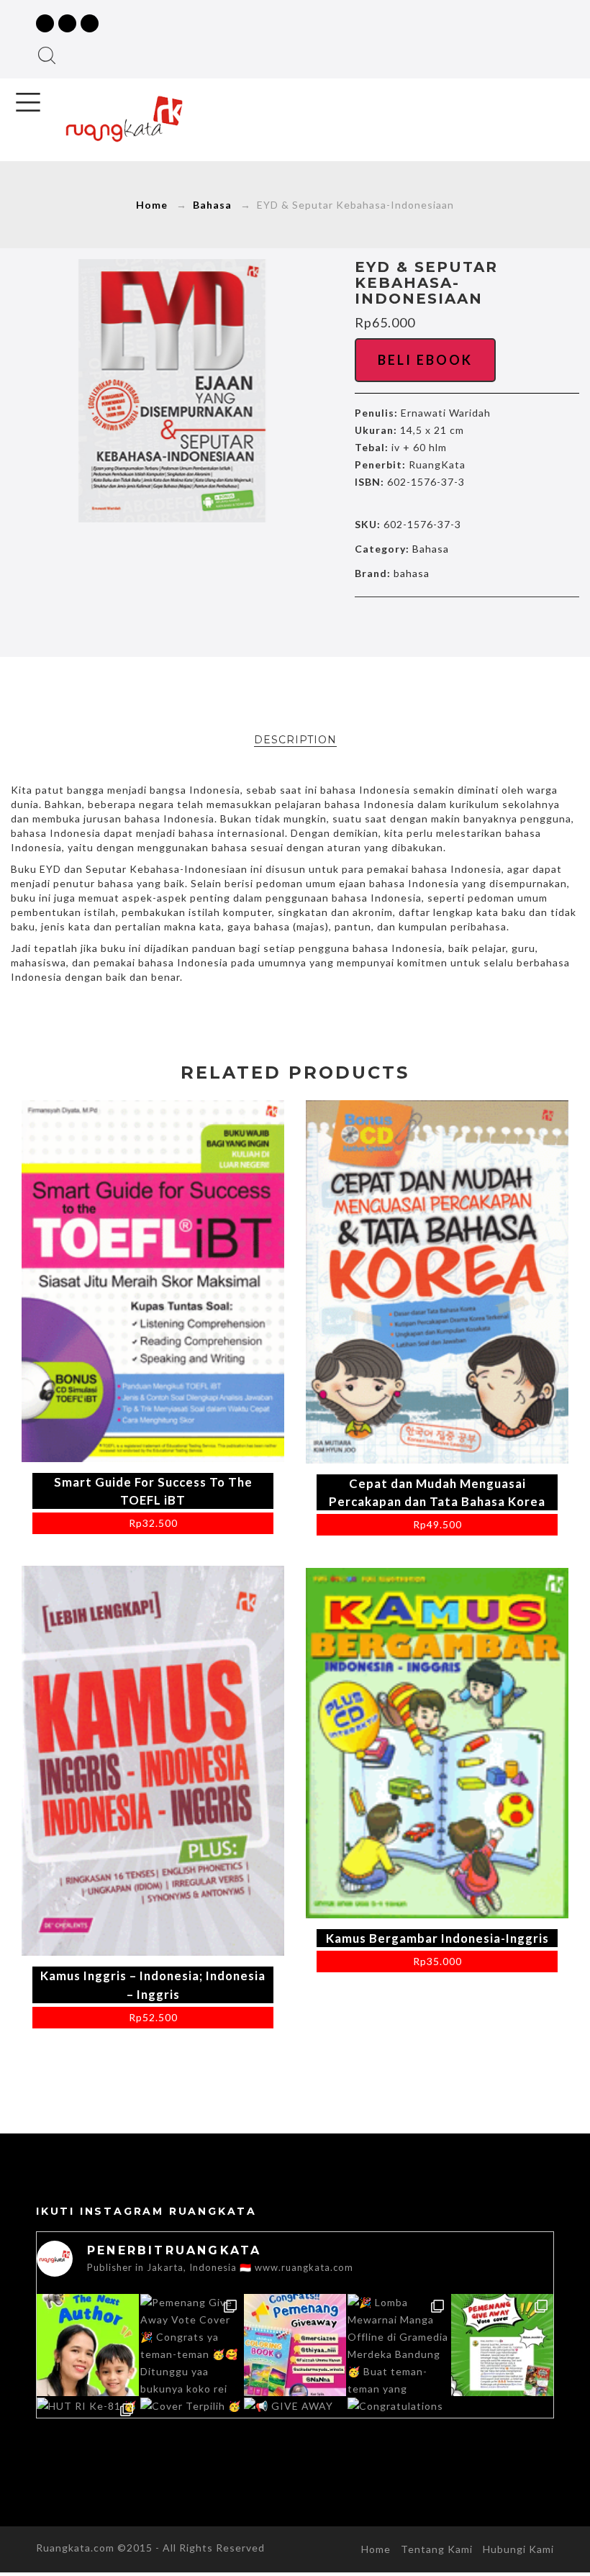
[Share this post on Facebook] (407, 625)
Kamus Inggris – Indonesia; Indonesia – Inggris (153, 1985)
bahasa (412, 573)
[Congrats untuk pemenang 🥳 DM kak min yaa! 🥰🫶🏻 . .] (295, 2345)
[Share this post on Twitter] (437, 625)
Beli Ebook (425, 360)
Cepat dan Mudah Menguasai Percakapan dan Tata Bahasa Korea (437, 1492)
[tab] (295, 740)
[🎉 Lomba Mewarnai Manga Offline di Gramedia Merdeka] (399, 2345)
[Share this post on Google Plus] (467, 625)
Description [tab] (295, 740)
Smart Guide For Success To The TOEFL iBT (153, 1491)
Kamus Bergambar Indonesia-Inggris (437, 1938)
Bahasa (212, 205)
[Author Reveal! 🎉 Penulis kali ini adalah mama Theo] (88, 2345)
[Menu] (28, 102)
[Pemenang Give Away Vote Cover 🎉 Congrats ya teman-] (191, 2345)
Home (152, 205)
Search (47, 55)
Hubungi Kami (518, 2549)
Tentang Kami (437, 2549)
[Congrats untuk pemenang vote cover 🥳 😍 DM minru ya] (502, 2345)
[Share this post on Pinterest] (497, 625)
